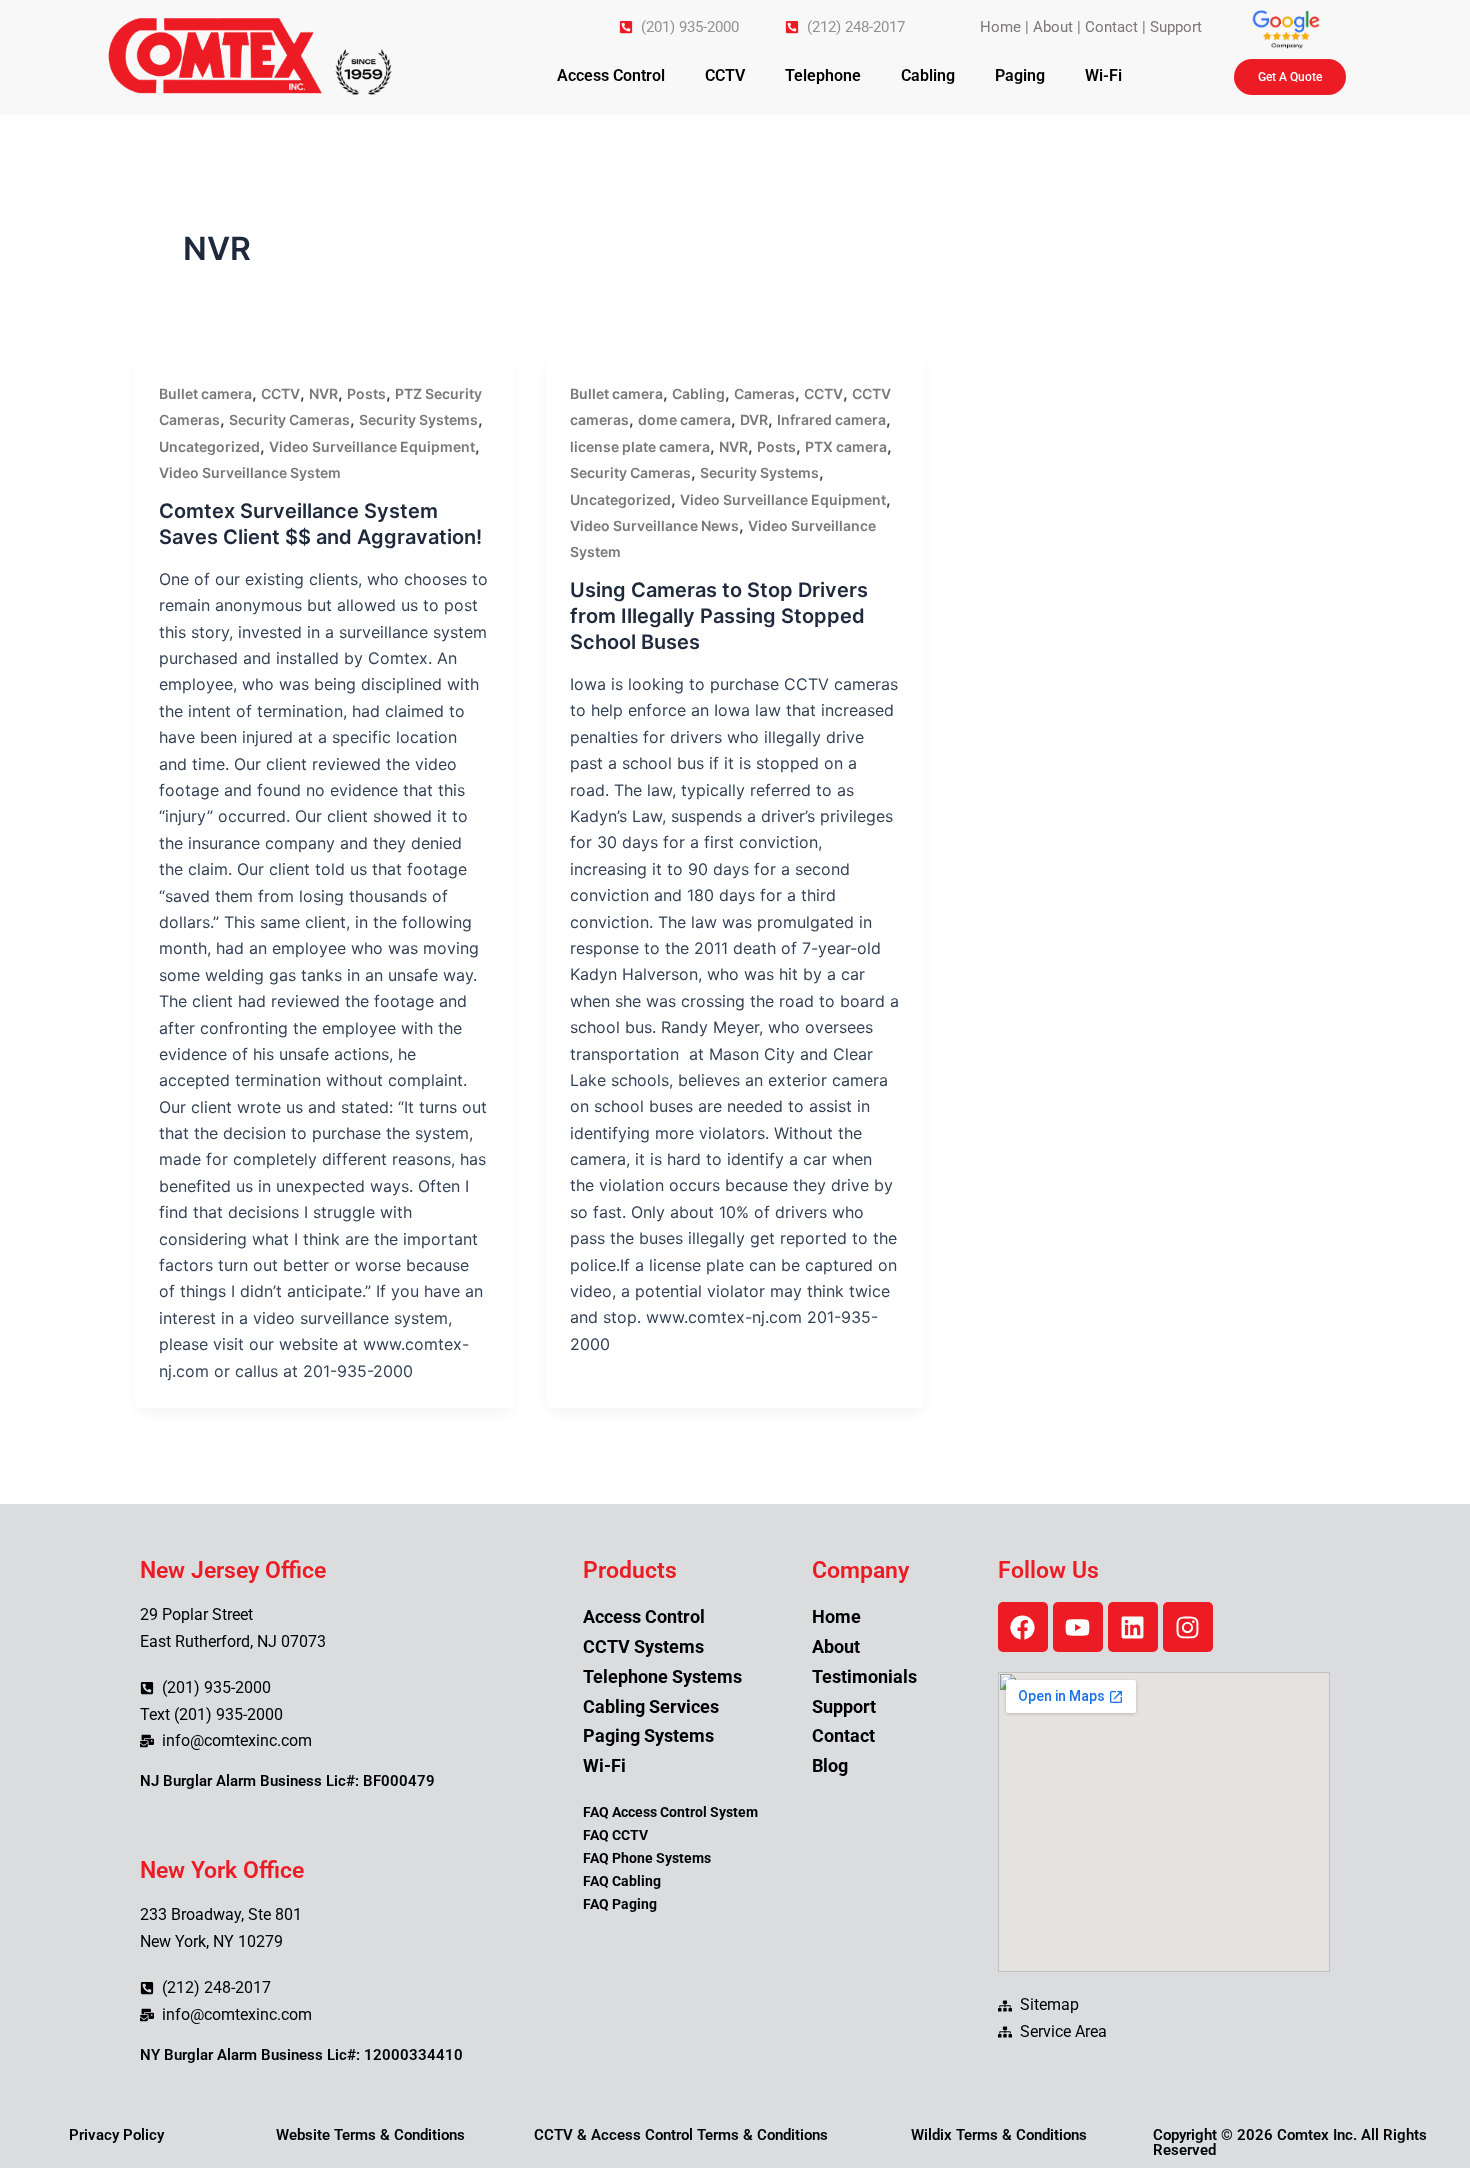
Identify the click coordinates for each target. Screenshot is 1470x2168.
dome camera (684, 419)
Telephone (823, 75)
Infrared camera (831, 419)
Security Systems (418, 419)
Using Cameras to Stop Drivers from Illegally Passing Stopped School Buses (719, 616)
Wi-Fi (1103, 75)
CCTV (725, 75)
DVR (754, 419)
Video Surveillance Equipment (372, 446)
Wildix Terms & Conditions (999, 2135)
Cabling (928, 75)
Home (1000, 27)
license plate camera (640, 446)
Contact (1111, 27)
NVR (323, 393)
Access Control (611, 75)
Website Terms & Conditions (370, 2135)
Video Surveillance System (250, 472)
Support (1176, 27)
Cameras (764, 393)
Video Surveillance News (654, 525)
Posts (366, 393)
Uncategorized (209, 446)
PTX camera (846, 446)
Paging (1020, 75)
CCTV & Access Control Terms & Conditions (681, 2135)
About (1053, 27)
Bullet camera (205, 393)
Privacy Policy (116, 2135)
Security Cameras (289, 419)
